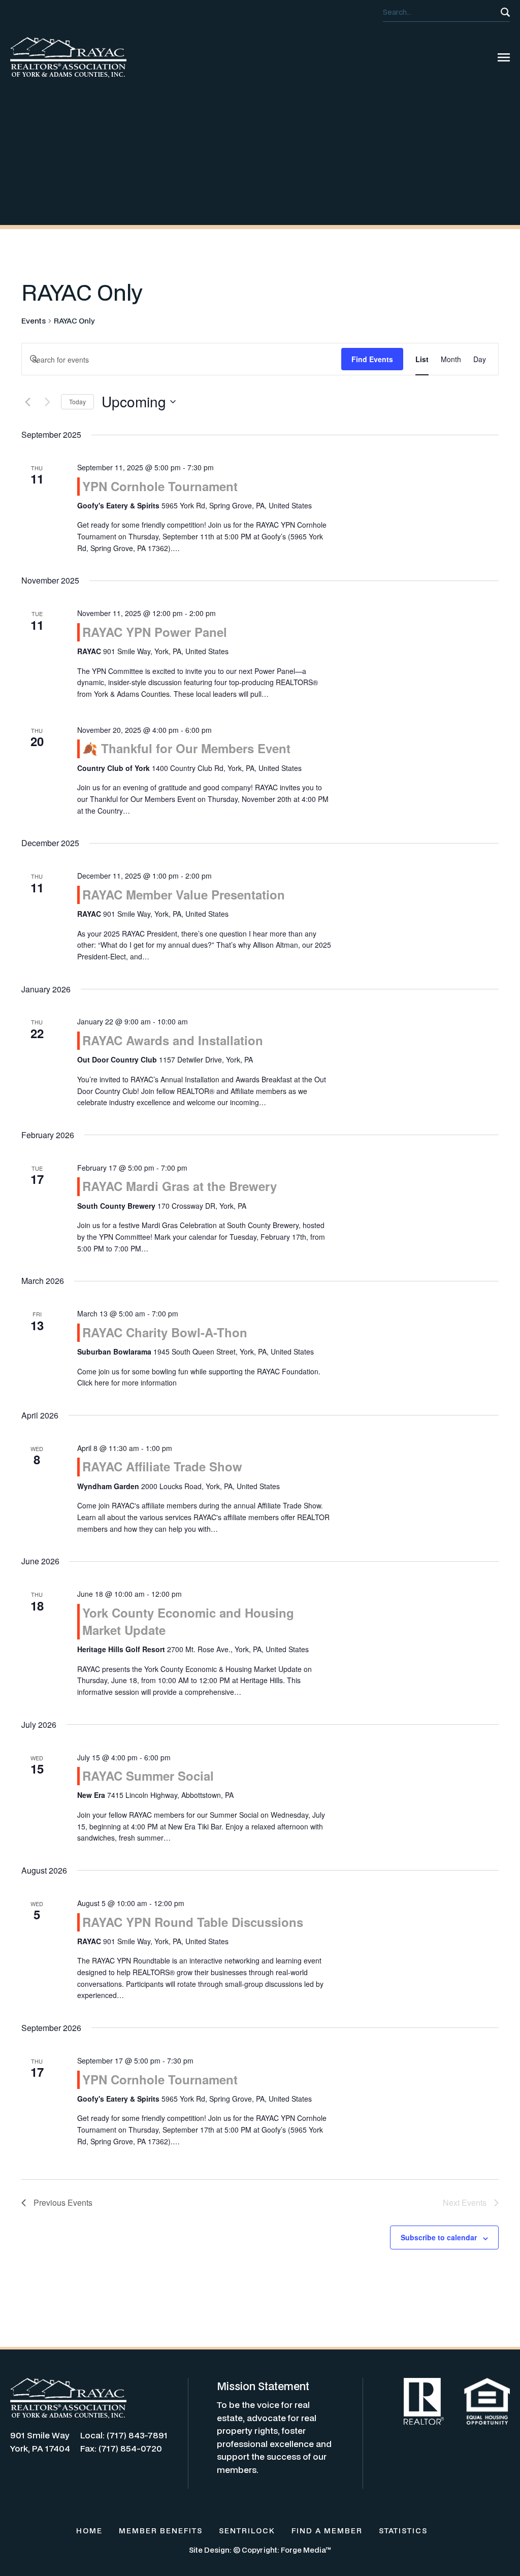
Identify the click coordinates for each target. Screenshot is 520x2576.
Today (77, 401)
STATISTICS (403, 2531)
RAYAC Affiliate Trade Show (162, 1466)
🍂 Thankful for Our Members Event (186, 748)
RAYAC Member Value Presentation (184, 894)
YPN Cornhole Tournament (160, 486)
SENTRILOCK (247, 2531)
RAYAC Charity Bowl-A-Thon (165, 1332)
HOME (89, 2531)
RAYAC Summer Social (148, 1776)
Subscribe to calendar (439, 2237)
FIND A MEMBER (327, 2531)
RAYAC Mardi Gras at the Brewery (180, 1186)
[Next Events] (47, 402)
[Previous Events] (27, 402)
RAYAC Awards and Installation (173, 1040)
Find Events (372, 359)
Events (34, 321)
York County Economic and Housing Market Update (188, 1621)
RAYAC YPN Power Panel (155, 632)
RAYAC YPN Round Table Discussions (193, 1922)
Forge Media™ (306, 2550)
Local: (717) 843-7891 (124, 2435)
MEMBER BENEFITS (161, 2531)
